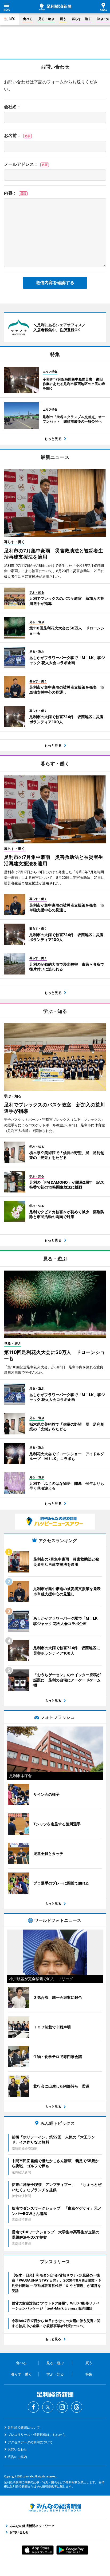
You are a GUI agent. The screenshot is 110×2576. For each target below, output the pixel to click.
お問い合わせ (17, 2449)
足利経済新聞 (55, 7)
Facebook (33, 2407)
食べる (28, 19)
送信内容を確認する (55, 283)
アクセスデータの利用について (30, 2442)
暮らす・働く (81, 19)
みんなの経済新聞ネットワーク (55, 2508)
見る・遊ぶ (46, 19)
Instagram (62, 2407)
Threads (77, 2407)
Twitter (48, 2407)
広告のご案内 (17, 2457)
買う (63, 19)
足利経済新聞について (24, 2427)
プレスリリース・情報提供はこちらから (37, 2435)
